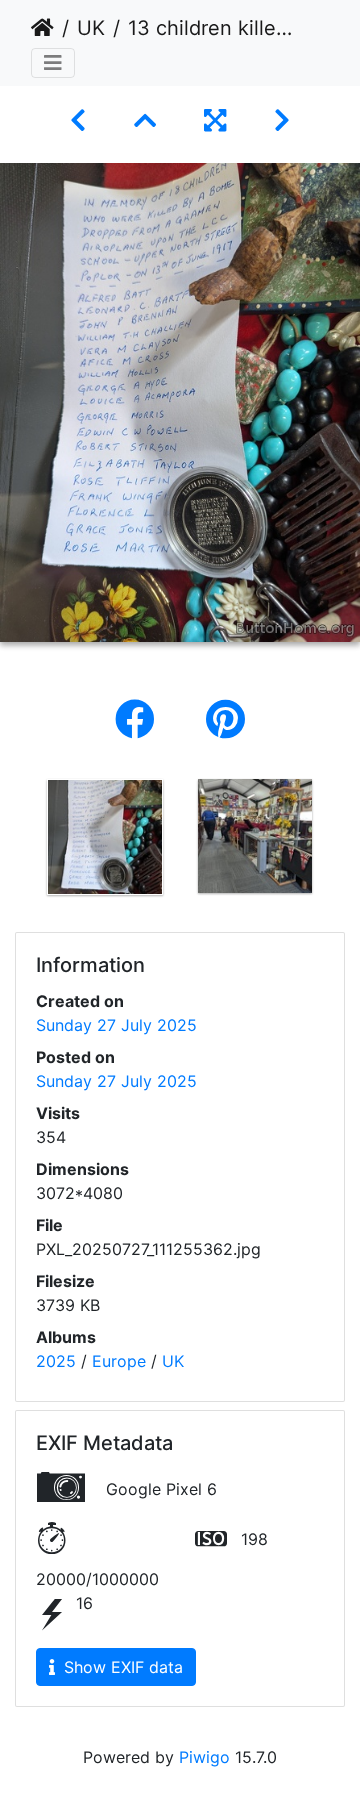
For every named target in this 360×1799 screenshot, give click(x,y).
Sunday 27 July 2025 (116, 1025)
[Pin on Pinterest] (225, 719)
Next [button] (345, 841)
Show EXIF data (121, 1667)
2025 (56, 1361)
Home (42, 28)
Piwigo (204, 1757)
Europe (119, 1361)
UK (91, 28)
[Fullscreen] (215, 120)
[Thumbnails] (145, 120)
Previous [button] (15, 841)
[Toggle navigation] (53, 63)
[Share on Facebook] (140, 719)
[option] (105, 837)
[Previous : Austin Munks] (78, 120)
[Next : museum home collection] (282, 120)
